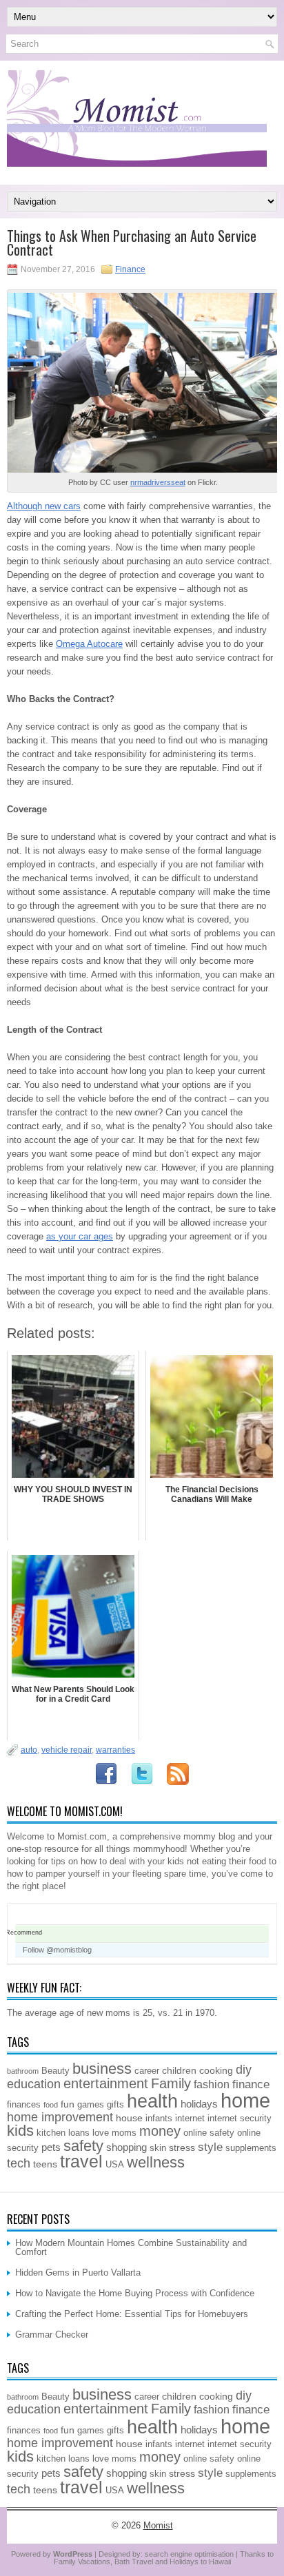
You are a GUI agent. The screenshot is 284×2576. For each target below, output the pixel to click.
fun (68, 2104)
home (245, 2100)
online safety (209, 2133)
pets (51, 2147)
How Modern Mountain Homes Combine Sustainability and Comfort (131, 2247)
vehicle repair (67, 1750)
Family (171, 2083)
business (102, 2069)
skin (158, 2148)
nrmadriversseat (158, 482)
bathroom (23, 2071)
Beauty (55, 2071)
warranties (115, 1750)
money (160, 2131)
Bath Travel (134, 2562)
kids (20, 2131)
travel (81, 2162)
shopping (126, 2147)
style (210, 2147)
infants (159, 2119)
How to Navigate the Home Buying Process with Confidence (135, 2293)
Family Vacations (82, 2562)
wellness (156, 2162)
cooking (216, 2070)
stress (182, 2147)
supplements (251, 2148)
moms (124, 2133)
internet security (240, 2119)
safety (83, 2146)
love (101, 2133)
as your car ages (80, 1236)
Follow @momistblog (57, 1950)
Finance (130, 269)
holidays (199, 2104)
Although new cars (44, 506)
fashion (212, 2084)
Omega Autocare (89, 644)
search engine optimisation (189, 2554)
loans (79, 2133)
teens (45, 2164)
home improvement (60, 2117)
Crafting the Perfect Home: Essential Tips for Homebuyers (132, 2314)
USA (115, 2165)
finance (251, 2084)
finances (24, 2105)
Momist (158, 2525)
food (51, 2105)
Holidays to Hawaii (200, 2562)
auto (29, 1750)
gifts (115, 2105)
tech (19, 2163)
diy (244, 2070)
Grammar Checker (52, 2335)
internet (190, 2119)
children (179, 2070)
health (152, 2101)
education (34, 2084)
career (147, 2071)
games (91, 2105)
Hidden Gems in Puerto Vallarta (78, 2273)
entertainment (106, 2083)
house (129, 2118)
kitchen (51, 2133)
